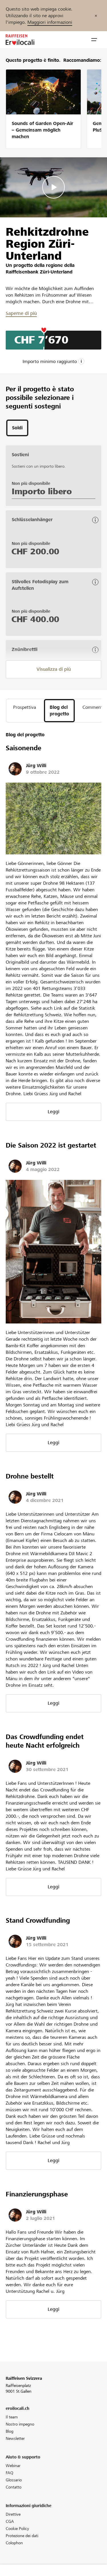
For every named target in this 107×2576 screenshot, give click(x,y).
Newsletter (15, 2438)
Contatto (14, 2487)
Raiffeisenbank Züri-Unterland (39, 272)
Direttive (13, 2514)
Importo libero (42, 491)
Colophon (14, 2543)
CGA (10, 2521)
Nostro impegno (20, 2424)
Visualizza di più (54, 669)
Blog (10, 2431)
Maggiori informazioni (50, 22)
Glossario (14, 2480)
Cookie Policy (17, 2529)
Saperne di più (21, 313)
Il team (12, 2417)
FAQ (10, 2473)
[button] (94, 40)
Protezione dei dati (22, 2536)
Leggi (53, 1112)
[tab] (17, 428)
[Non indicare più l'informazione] (96, 16)
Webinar (13, 2466)
